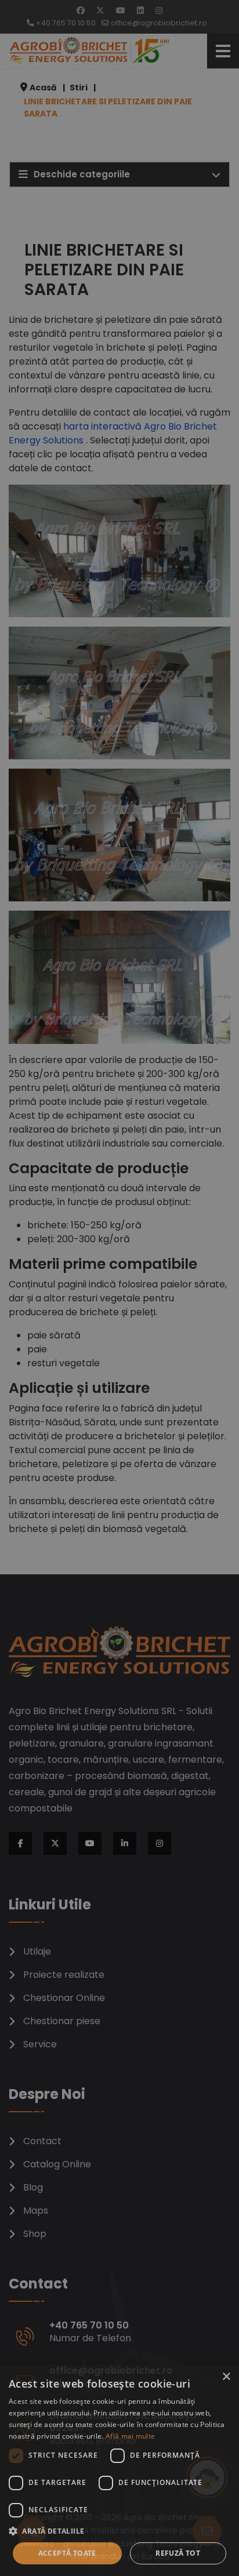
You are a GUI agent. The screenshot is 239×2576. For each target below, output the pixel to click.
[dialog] (119, 2470)
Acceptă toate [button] (67, 2553)
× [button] (226, 2377)
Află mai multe (130, 2436)
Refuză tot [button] (178, 2553)
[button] (119, 2531)
